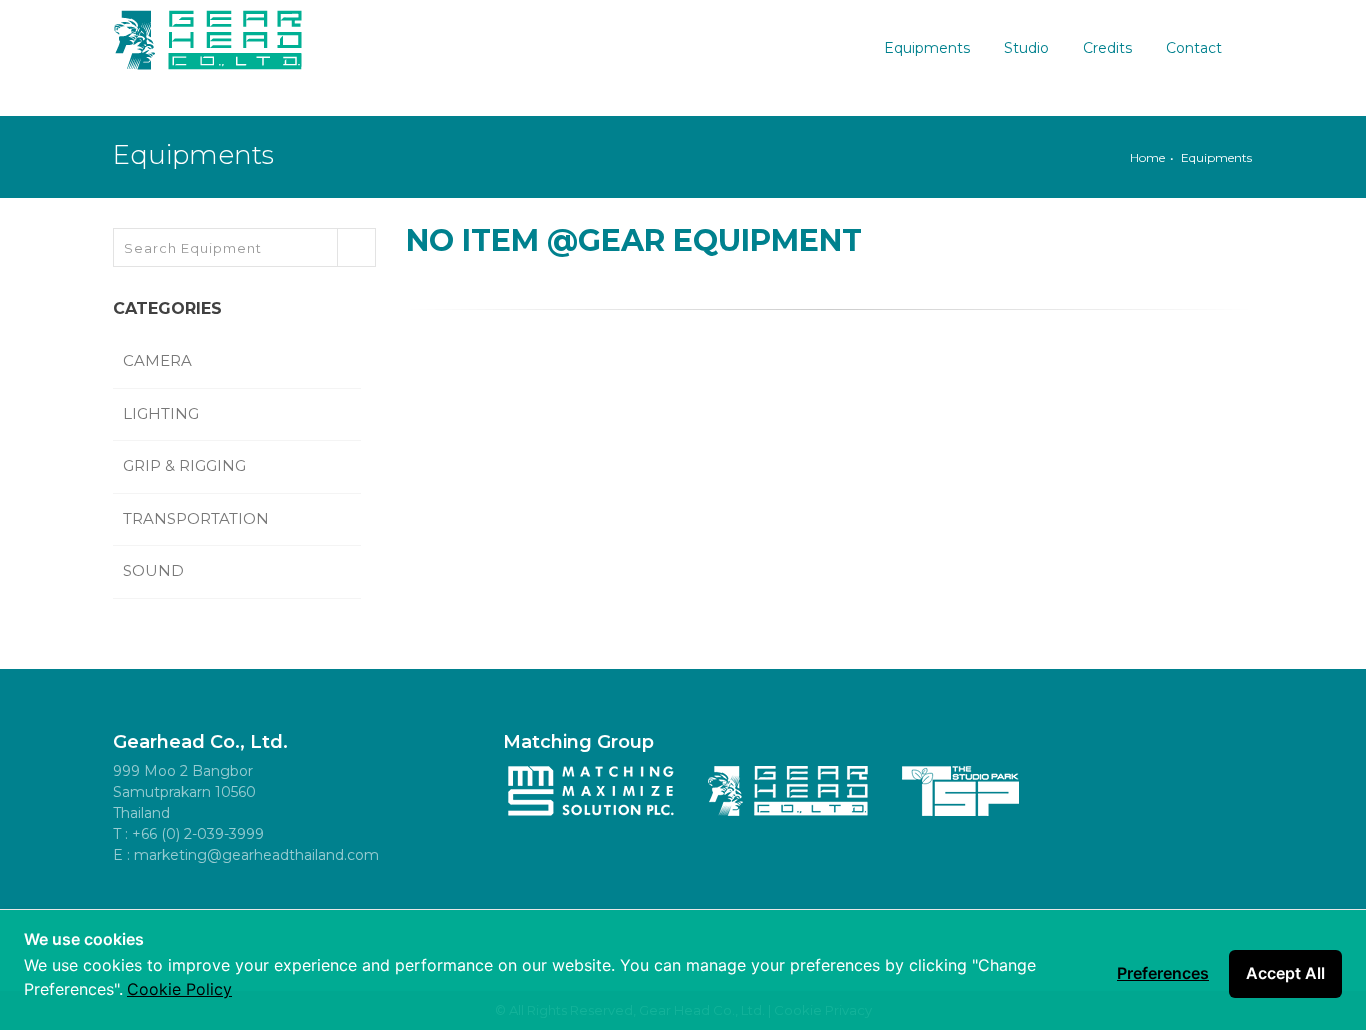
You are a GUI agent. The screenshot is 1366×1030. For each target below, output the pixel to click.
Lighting (163, 413)
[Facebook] (133, 906)
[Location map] (358, 906)
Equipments (927, 48)
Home (1147, 157)
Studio (1026, 48)
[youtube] (178, 906)
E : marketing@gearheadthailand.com (246, 855)
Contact (1194, 48)
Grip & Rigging (186, 465)
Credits (1107, 48)
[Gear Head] (208, 35)
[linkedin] (268, 906)
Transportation (198, 518)
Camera (159, 360)
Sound (155, 570)
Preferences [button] (1163, 973)
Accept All (1285, 973)
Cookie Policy (179, 989)
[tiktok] (313, 906)
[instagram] (223, 906)
